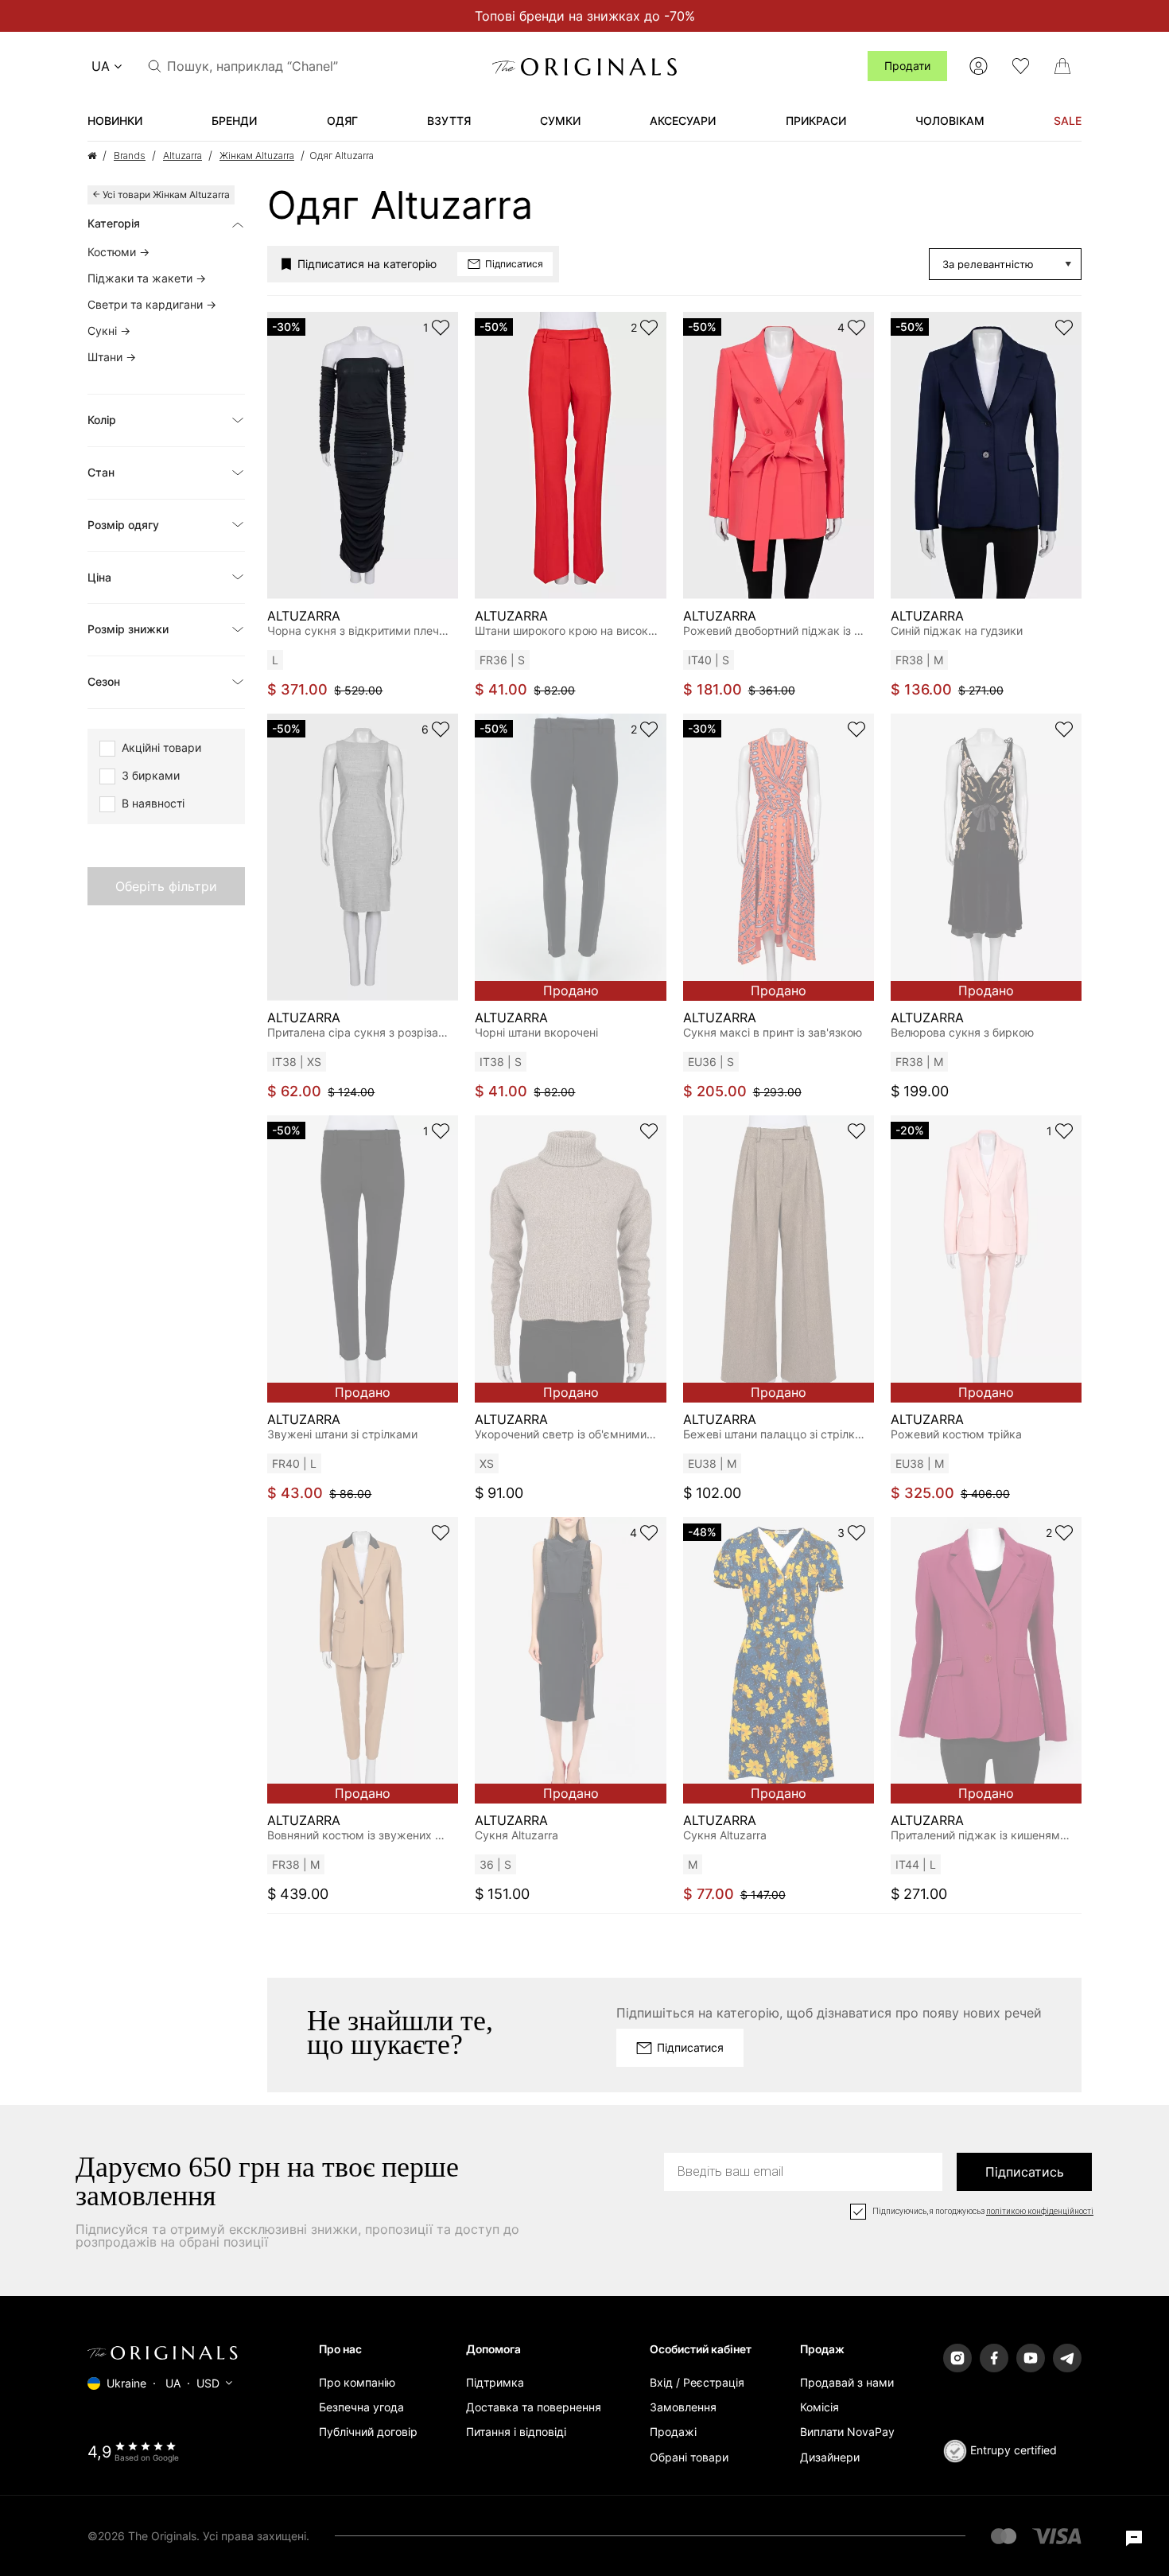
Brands (130, 156)
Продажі (673, 2432)
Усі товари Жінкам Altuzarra (166, 195)
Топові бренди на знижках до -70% (585, 16)
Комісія (819, 2407)
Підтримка (495, 2382)
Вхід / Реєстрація (697, 2382)
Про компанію (357, 2382)
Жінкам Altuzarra (257, 156)
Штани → (112, 357)
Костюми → (118, 252)
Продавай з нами (847, 2382)
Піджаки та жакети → (147, 278)
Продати (907, 66)
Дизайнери (830, 2457)
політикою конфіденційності (1040, 2212)
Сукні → (109, 331)
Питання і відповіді (516, 2432)
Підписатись (1025, 2172)
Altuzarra (183, 156)
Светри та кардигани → (152, 304)
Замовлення (683, 2407)
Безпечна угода (361, 2407)
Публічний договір (368, 2432)
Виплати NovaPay (847, 2432)
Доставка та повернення (534, 2407)
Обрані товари (689, 2457)
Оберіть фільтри (166, 886)
